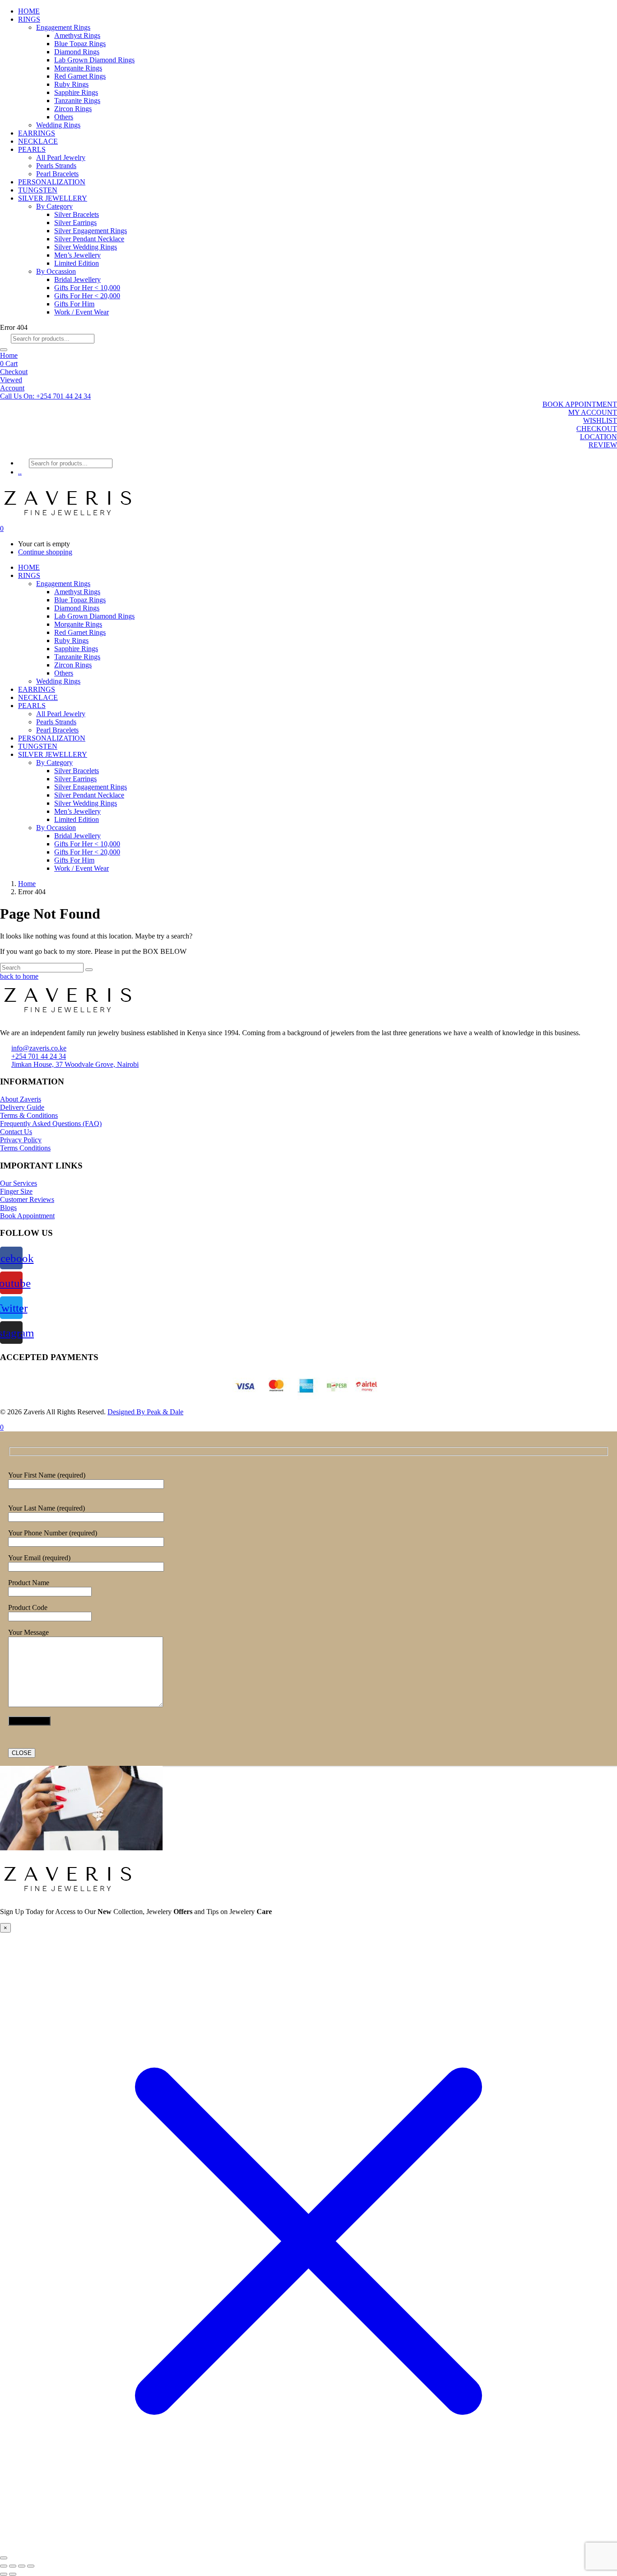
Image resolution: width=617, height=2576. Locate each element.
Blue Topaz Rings (80, 44)
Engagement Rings (63, 27)
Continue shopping (45, 552)
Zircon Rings (73, 109)
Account (12, 388)
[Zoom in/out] (4, 2566)
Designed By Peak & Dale (145, 1412)
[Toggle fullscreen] (13, 2566)
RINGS (29, 19)
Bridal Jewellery (77, 279)
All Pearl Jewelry (61, 157)
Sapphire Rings (76, 92)
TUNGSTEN (38, 190)
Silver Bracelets (77, 214)
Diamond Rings (77, 52)
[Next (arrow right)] (13, 2574)
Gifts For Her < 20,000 (87, 296)
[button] (45, 396)
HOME (29, 11)
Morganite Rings (78, 68)
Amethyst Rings (77, 35)
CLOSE (22, 1753)
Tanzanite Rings (77, 101)
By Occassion (56, 271)
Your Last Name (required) (47, 1508)
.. (20, 472)
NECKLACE (38, 141)
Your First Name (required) (47, 1475)
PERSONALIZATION (52, 182)
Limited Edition (77, 263)
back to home (19, 976)
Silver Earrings (75, 223)
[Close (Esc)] (31, 2566)
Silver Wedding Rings (86, 247)
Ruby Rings (71, 84)
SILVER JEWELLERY (53, 198)
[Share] (22, 2566)
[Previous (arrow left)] (4, 2574)
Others (64, 117)
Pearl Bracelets (57, 174)
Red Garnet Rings (80, 76)
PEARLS (32, 149)
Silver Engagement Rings (91, 231)
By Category (54, 206)
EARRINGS (37, 133)
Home (9, 355)
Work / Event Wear (82, 312)
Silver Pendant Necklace (89, 239)
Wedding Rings (58, 125)
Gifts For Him (74, 304)
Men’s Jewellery (77, 255)
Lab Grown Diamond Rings (94, 60)
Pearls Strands (56, 166)
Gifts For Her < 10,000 (87, 288)
